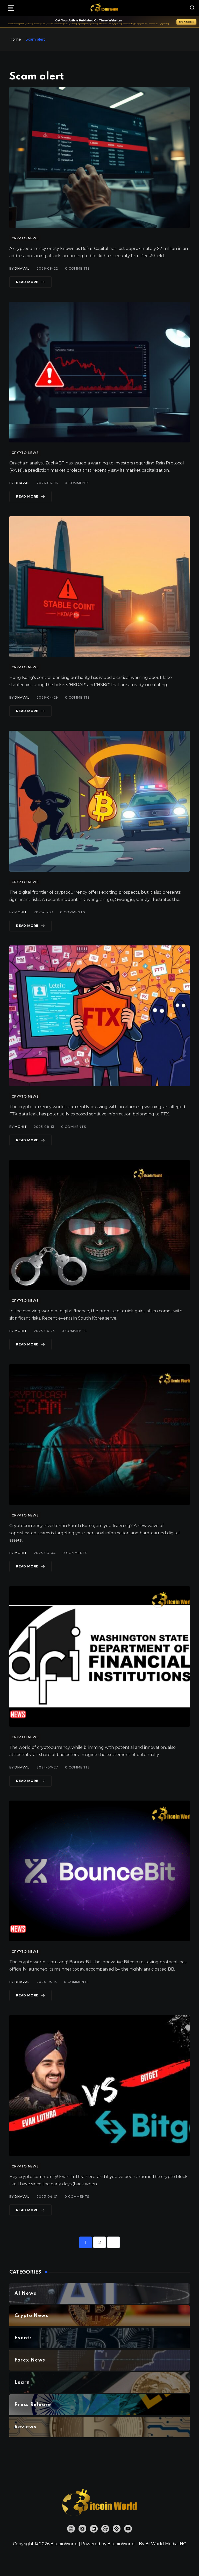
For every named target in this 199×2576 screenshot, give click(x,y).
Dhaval (22, 268)
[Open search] (193, 8)
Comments (77, 268)
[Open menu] (11, 8)
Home (15, 39)
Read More (27, 282)
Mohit (21, 912)
